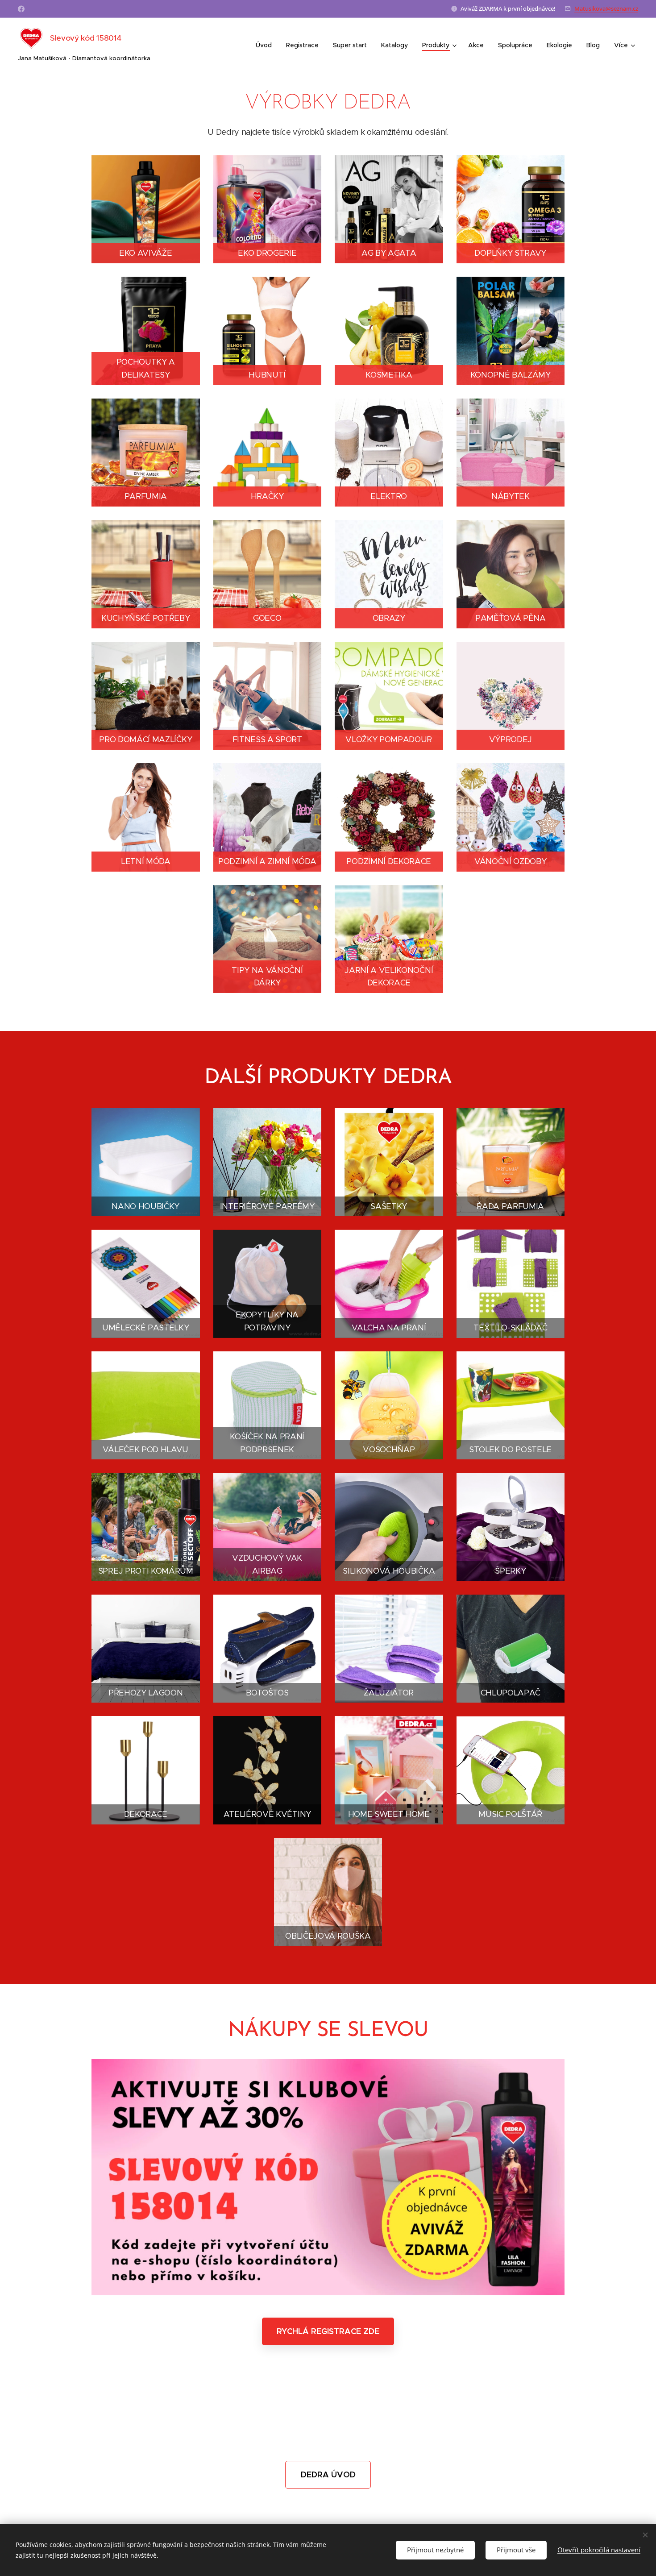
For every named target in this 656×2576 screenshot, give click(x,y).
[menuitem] (266, 45)
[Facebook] (21, 9)
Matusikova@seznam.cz (606, 8)
